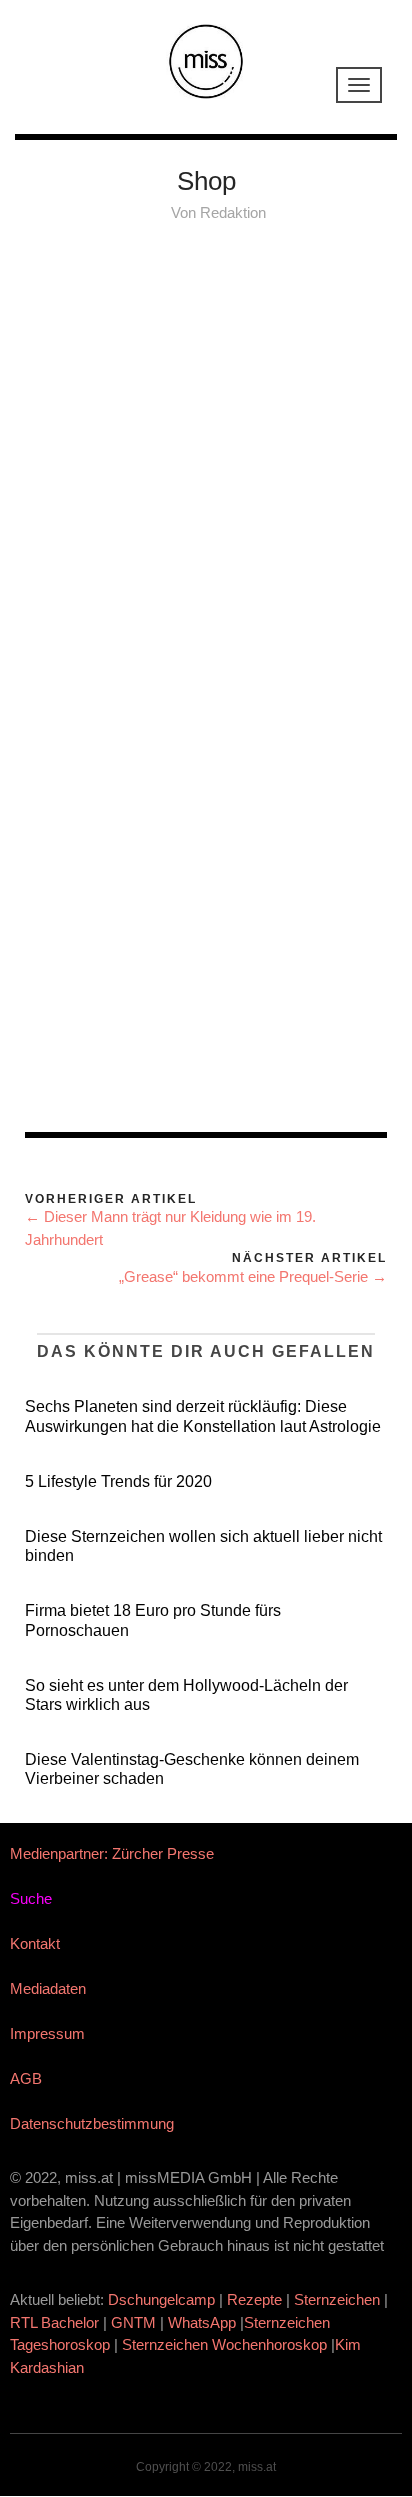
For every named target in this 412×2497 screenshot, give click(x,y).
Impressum (47, 2033)
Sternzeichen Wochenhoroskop (224, 2344)
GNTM (133, 2322)
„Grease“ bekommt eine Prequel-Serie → (253, 1276)
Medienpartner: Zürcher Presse (112, 1853)
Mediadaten (48, 1988)
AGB (26, 2078)
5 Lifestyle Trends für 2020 (118, 1481)
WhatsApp (202, 2322)
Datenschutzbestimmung (92, 2123)
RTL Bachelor (54, 2322)
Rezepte (254, 2299)
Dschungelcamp (161, 2299)
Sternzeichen (337, 2299)
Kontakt (35, 1943)
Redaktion (233, 212)
